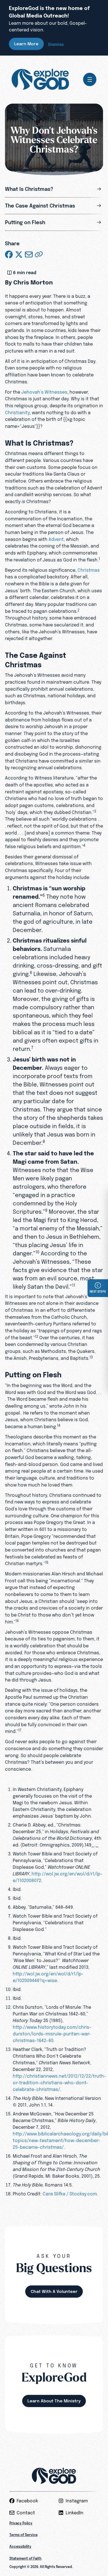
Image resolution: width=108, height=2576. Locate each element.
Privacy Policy (21, 2523)
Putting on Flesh (25, 222)
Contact (26, 2513)
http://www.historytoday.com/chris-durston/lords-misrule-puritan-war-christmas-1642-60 (52, 2034)
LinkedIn (74, 2513)
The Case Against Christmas (40, 206)
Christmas (89, 570)
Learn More (26, 44)
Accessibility (20, 2547)
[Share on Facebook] (9, 254)
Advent (56, 539)
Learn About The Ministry (54, 2401)
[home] (40, 79)
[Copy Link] (39, 254)
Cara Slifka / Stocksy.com (70, 2194)
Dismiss (56, 44)
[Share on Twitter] (19, 254)
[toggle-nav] (90, 79)
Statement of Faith (25, 2558)
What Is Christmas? (29, 189)
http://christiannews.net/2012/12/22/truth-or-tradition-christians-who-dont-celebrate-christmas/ (59, 2083)
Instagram (77, 2501)
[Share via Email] (29, 254)
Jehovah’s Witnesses (44, 392)
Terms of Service (24, 2535)
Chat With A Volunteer (54, 2291)
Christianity (17, 413)
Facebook (27, 2501)
